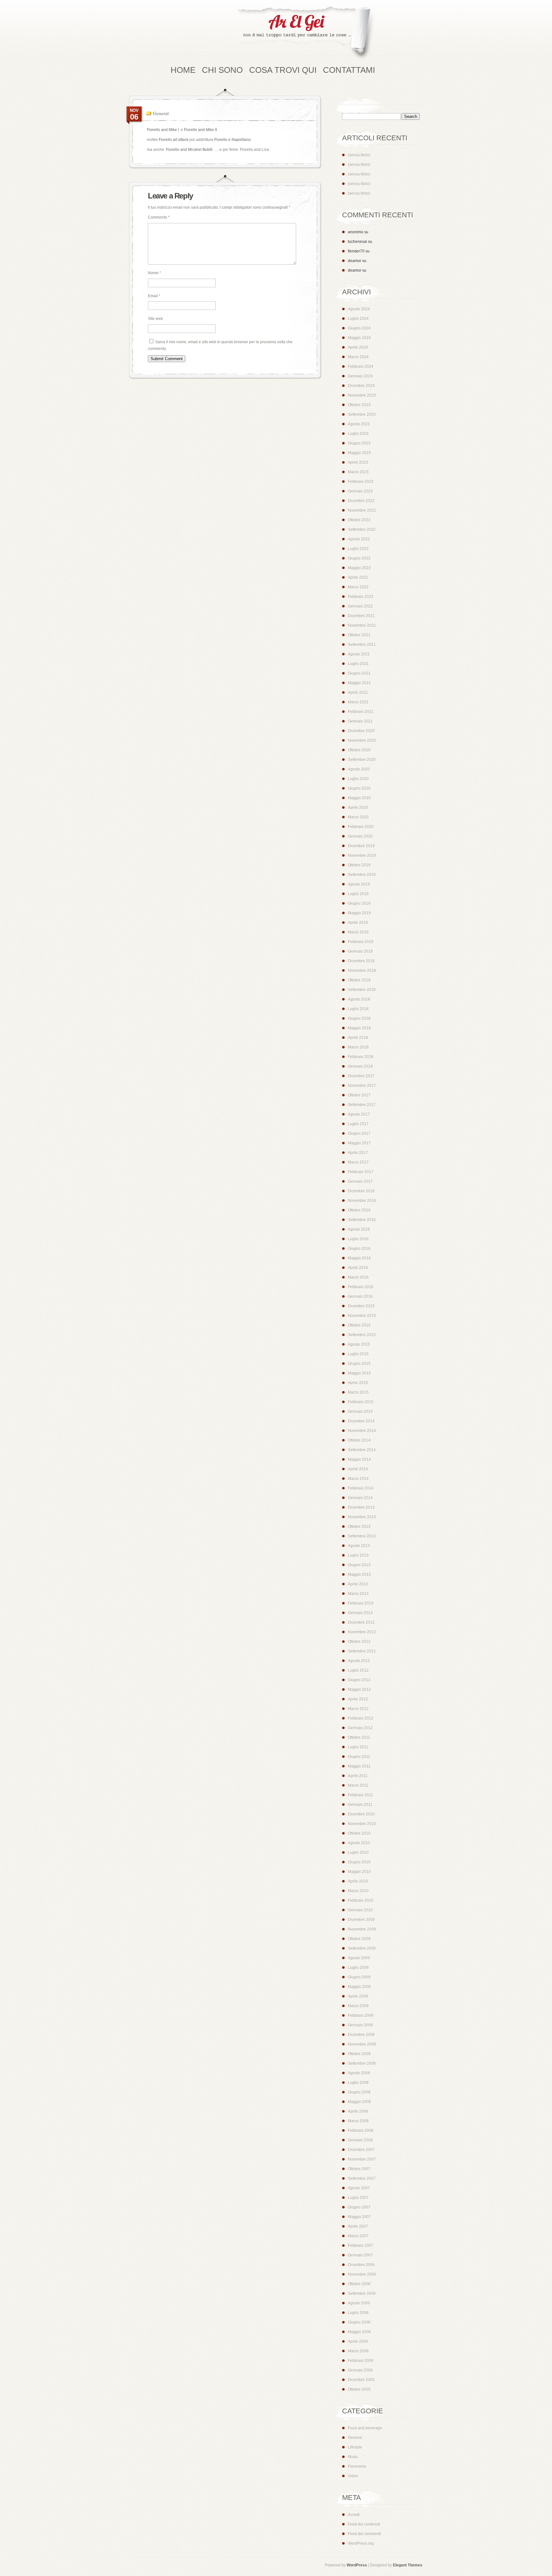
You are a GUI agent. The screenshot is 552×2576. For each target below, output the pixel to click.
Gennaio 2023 (360, 491)
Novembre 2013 (362, 1517)
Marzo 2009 (358, 2006)
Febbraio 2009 (361, 2015)
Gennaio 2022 (360, 606)
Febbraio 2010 (361, 1900)
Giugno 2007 (359, 2207)
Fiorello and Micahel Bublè (189, 150)
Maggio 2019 (359, 913)
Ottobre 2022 (359, 520)
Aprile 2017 (358, 1153)
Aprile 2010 (358, 1881)
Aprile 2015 (358, 1383)
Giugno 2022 (359, 558)
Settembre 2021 (362, 645)
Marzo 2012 (358, 1709)
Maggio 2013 (359, 1574)
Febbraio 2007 (361, 2246)
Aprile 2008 (358, 2111)
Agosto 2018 (359, 999)
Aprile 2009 (358, 1996)
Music (353, 2457)
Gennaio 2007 (360, 2255)
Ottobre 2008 (359, 2054)
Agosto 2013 (359, 1546)
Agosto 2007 (359, 2188)
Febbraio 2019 (361, 942)
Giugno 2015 (359, 1364)
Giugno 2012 (359, 1680)
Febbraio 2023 (361, 482)
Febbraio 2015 (361, 1402)
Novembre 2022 (362, 510)
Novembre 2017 (362, 1086)
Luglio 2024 (358, 319)
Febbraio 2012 (361, 1718)
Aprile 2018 (358, 1038)
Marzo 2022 (358, 587)
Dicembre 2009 (361, 1920)
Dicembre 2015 (361, 1306)
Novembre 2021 (362, 625)
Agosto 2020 (359, 769)
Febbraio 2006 (361, 2361)
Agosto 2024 (359, 309)
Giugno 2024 (359, 328)
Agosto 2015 (359, 1344)
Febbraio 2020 (361, 827)
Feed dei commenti (364, 2534)
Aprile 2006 (358, 2341)
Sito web (155, 319)
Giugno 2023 (359, 443)
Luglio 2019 (358, 894)
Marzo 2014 (358, 1479)
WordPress (357, 2565)
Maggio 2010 (359, 1872)
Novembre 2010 (362, 1824)
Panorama (357, 2466)
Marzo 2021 (358, 702)
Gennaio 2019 (360, 951)
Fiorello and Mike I (163, 130)
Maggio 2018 (359, 1028)
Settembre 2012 (362, 1651)
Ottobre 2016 (359, 1210)
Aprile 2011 (358, 1776)
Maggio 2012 (359, 1690)
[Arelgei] (305, 33)
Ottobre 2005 (359, 2389)
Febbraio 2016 (361, 1287)
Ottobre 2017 (359, 1095)
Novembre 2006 (362, 2274)
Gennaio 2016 (360, 1296)
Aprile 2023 (358, 462)
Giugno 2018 (359, 1018)
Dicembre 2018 (361, 961)
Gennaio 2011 (360, 1805)
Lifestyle (355, 2447)
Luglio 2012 (358, 1670)
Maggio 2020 (359, 798)
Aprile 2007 (358, 2226)
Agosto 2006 (359, 2303)
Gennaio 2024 (360, 376)
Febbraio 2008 (361, 2131)
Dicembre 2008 (361, 2035)
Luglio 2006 (358, 2313)
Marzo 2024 (358, 357)
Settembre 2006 (362, 2294)
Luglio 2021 (358, 664)
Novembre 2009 (362, 1929)
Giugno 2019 (359, 903)
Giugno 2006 (359, 2322)
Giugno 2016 (359, 1249)
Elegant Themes (408, 2565)
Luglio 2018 (358, 1009)
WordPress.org (361, 2543)
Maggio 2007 (359, 2217)
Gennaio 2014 (360, 1498)
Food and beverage (365, 2428)
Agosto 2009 (359, 1958)
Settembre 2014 (362, 1450)
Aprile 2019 (358, 923)
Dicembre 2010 (361, 1814)
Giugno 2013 (359, 1565)
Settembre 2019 (362, 875)
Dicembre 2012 (361, 1622)
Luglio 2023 (358, 434)
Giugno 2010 (359, 1862)
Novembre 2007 (362, 2159)
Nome (154, 273)
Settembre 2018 (362, 990)
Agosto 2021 (359, 654)
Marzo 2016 (358, 1277)
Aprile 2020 (358, 808)
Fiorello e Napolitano (233, 140)
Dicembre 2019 (361, 846)
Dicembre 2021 (361, 616)
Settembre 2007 (362, 2178)
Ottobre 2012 (359, 1642)
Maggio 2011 (359, 1766)
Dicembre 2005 (361, 2380)
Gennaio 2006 (360, 2370)
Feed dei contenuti (364, 2524)
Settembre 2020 (362, 760)
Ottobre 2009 (359, 1939)
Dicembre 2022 (361, 501)
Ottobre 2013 (359, 1527)
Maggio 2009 (359, 1987)
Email (154, 296)
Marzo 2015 (358, 1392)
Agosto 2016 (359, 1229)
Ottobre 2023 (359, 405)
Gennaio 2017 (360, 1181)
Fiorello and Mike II (200, 130)
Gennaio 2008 (360, 2140)
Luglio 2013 (358, 1555)
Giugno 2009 (359, 1977)
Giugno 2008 (359, 2092)
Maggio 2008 (359, 2102)
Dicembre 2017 (361, 1076)
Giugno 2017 (359, 1133)
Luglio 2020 (358, 779)
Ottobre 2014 (359, 1440)
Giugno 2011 (359, 1757)
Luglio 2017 (358, 1124)
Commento (159, 217)
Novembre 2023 (362, 395)
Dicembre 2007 (361, 2150)
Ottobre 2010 (359, 1833)
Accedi (354, 2515)
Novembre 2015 (362, 1316)
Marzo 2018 (358, 1047)
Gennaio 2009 (360, 2025)
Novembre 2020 (362, 740)
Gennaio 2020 (360, 836)
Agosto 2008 (359, 2073)
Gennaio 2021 (360, 721)
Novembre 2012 (362, 1632)
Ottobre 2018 (359, 980)
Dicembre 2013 (361, 1507)
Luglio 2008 (358, 2083)
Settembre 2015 (362, 1335)
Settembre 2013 (362, 1536)
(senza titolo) (359, 155)
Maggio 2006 (359, 2332)
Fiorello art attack (174, 140)
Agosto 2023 (359, 424)
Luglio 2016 (358, 1239)
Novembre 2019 (362, 855)
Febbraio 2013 (361, 1603)
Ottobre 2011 (359, 1737)
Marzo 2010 (358, 1891)
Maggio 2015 (359, 1373)
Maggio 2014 (359, 1459)
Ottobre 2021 (359, 635)
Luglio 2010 (358, 1853)
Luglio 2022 (358, 549)
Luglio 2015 (358, 1354)
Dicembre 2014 (361, 1421)
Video (353, 2476)
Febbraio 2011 (360, 1795)
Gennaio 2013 (360, 1613)
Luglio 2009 (358, 1968)
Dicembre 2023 (361, 386)
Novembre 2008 (362, 2044)
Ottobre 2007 (359, 2169)
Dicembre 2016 (361, 1191)
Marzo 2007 (358, 2236)
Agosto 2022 (359, 539)
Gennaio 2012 (360, 1728)
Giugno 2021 (359, 673)
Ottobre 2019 (359, 865)
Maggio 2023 (359, 453)
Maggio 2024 (359, 338)
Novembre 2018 (362, 971)
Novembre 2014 (362, 1431)
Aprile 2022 (358, 577)
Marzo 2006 (358, 2351)
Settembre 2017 (362, 1105)
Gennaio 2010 (360, 1910)
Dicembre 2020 (361, 731)
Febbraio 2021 (361, 712)
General (161, 113)
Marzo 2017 (358, 1162)
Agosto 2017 (359, 1114)
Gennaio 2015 (360, 1412)
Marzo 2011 (358, 1785)
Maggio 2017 (359, 1143)
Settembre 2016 (362, 1220)
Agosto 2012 (359, 1661)
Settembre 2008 (362, 2063)
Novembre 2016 (362, 1201)
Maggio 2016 (359, 1258)
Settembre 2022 (362, 530)
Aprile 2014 (358, 1469)
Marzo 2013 (358, 1594)
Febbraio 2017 (361, 1172)
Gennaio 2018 (360, 1066)
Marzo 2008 (358, 2121)
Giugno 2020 (359, 788)
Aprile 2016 (358, 1268)
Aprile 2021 (358, 692)
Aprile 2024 (358, 347)
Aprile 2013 (358, 1584)
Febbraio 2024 (361, 367)
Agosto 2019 (359, 884)
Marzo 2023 (358, 472)
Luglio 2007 (358, 2198)
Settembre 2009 (362, 1948)
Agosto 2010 (359, 1843)
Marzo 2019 (358, 932)
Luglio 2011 (358, 1747)
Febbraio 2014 (361, 1488)
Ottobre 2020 (359, 750)
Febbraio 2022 (361, 597)
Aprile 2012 (358, 1699)
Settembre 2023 (362, 414)
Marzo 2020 (358, 817)
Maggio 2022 (359, 568)
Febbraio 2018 (361, 1057)
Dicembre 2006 (361, 2265)
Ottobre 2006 (359, 2284)
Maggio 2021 (359, 683)
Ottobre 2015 (359, 1325)
